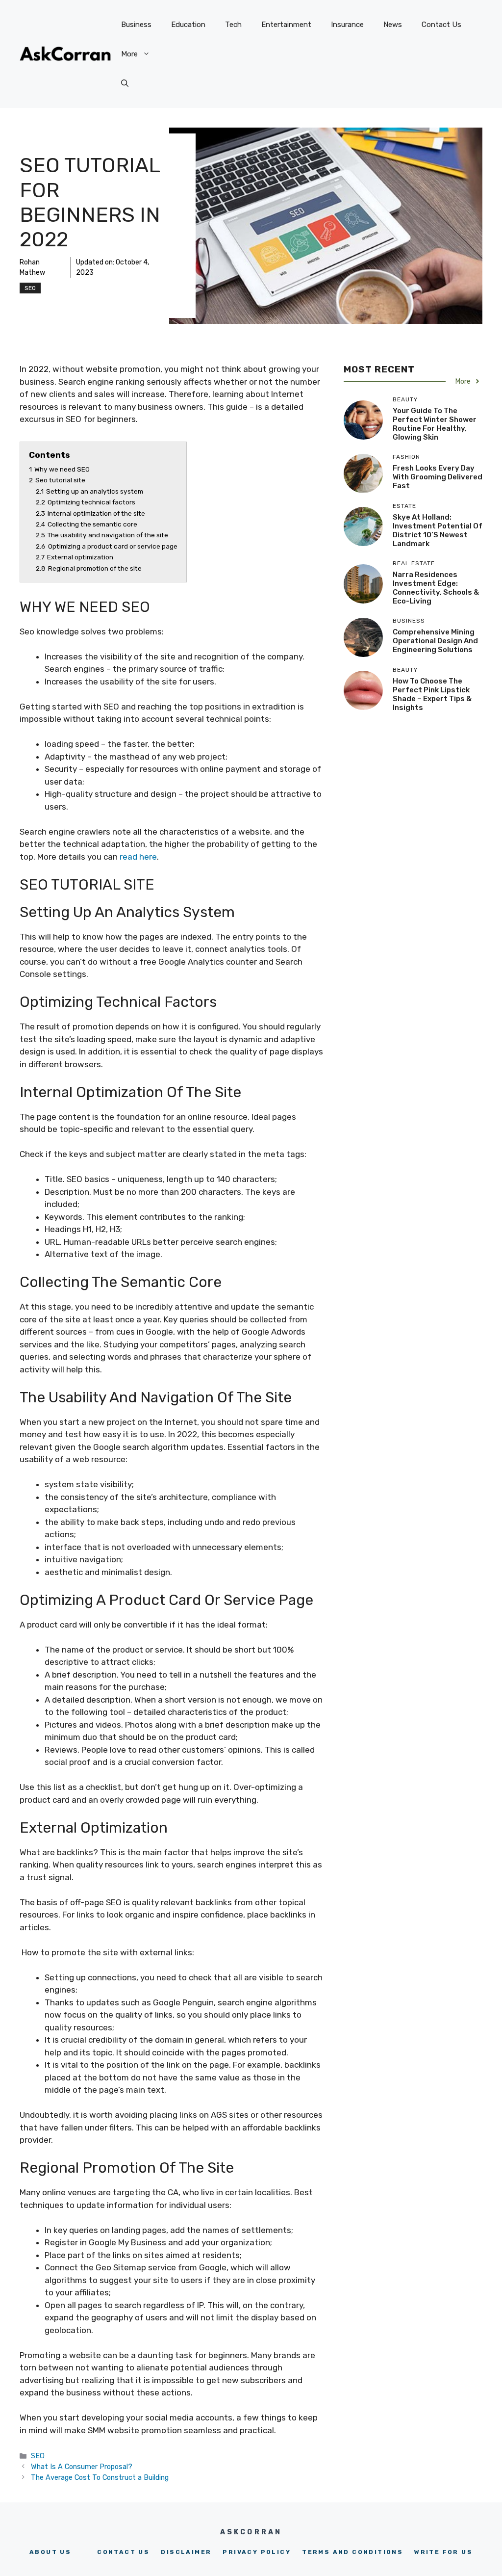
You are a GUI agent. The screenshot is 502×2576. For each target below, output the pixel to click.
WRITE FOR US (443, 2552)
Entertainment (286, 25)
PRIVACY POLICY (257, 2552)
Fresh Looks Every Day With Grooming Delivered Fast (438, 477)
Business (136, 25)
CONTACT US (123, 2552)
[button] (125, 83)
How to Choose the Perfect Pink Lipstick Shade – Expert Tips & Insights (432, 694)
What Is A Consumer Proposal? (82, 2467)
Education (188, 25)
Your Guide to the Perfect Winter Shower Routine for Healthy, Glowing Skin (435, 424)
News (393, 25)
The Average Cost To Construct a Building (100, 2477)
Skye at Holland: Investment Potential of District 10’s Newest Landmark (438, 530)
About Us (50, 2552)
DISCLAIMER (186, 2552)
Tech (233, 25)
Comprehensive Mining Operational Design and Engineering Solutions (435, 641)
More (129, 54)
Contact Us (441, 25)
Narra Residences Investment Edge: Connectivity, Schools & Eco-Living (436, 588)
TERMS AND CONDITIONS (352, 2552)
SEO (30, 288)
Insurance (347, 25)
